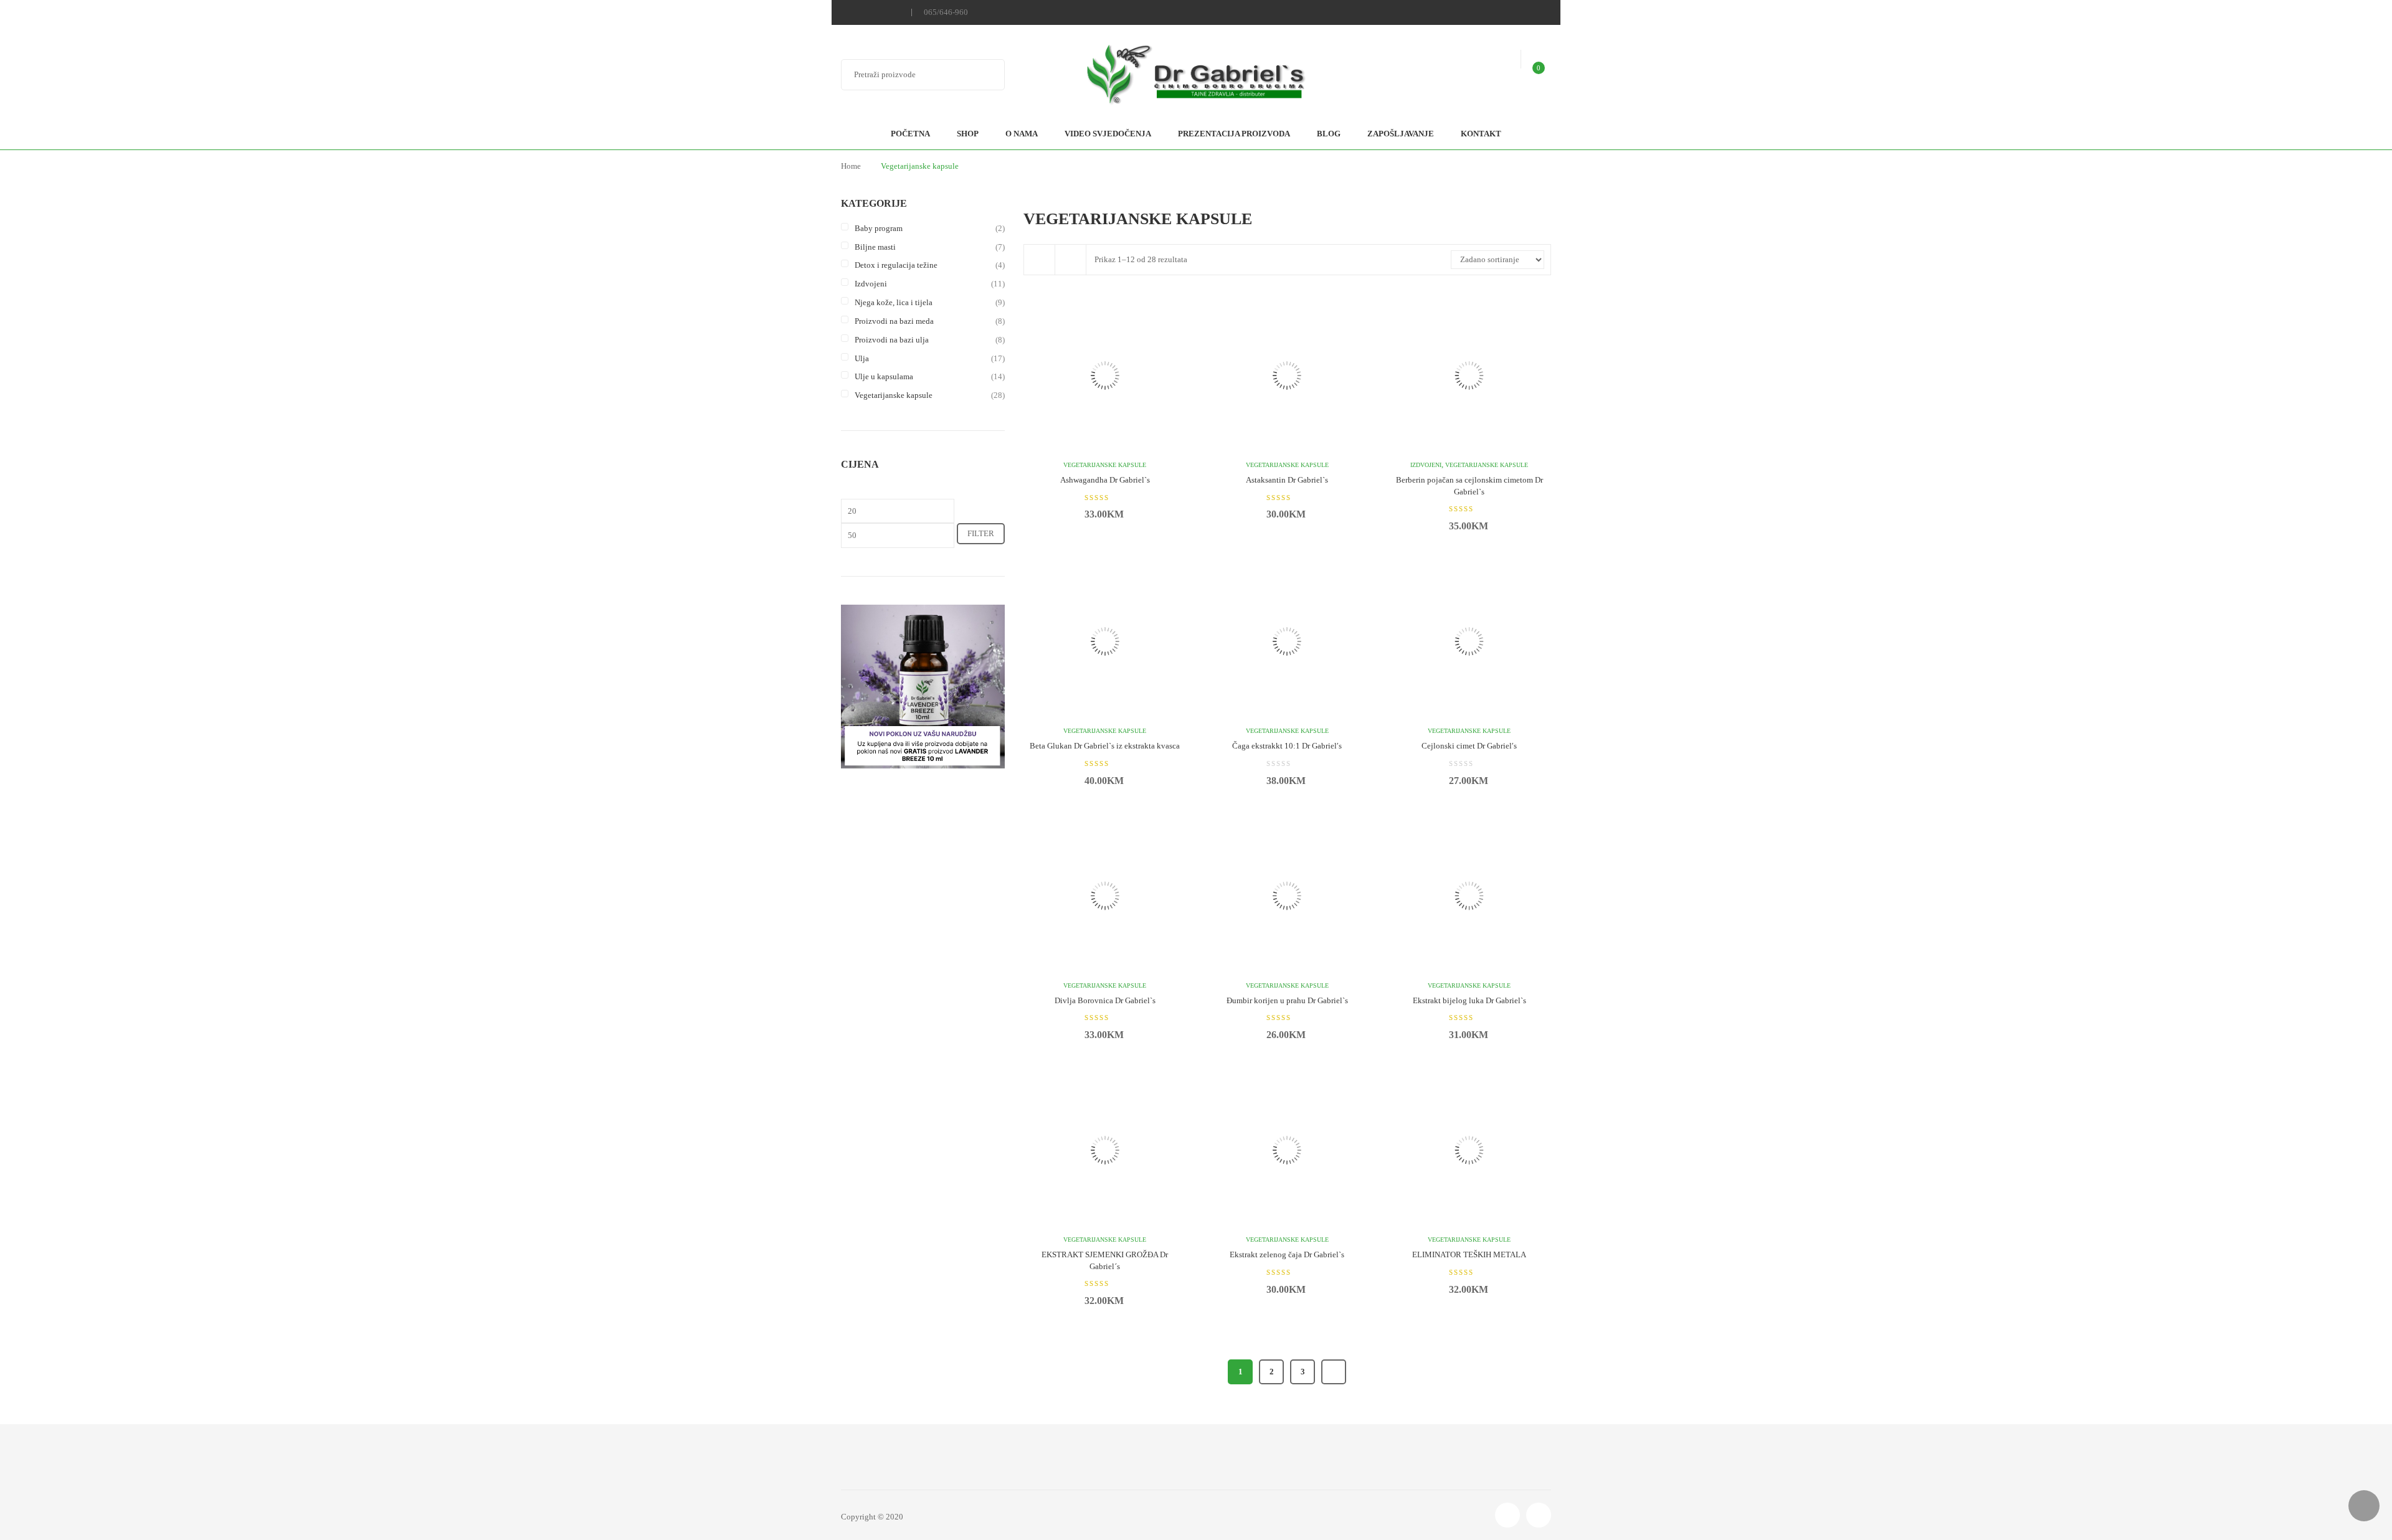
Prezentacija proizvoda (1234, 134)
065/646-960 (946, 12)
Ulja (862, 358)
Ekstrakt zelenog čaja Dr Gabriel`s (1287, 1254)
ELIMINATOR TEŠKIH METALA (1469, 1254)
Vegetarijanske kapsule (894, 395)
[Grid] (1040, 260)
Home (851, 166)
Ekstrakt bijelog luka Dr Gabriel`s (1469, 1000)
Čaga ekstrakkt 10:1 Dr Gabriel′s (1287, 746)
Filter (981, 533)
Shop (968, 134)
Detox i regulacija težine (896, 265)
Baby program (879, 228)
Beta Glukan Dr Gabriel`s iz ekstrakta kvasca (1105, 746)
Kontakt (1481, 134)
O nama (1022, 134)
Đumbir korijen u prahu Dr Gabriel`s (1287, 1000)
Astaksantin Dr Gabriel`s (1287, 480)
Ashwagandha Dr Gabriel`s (1105, 480)
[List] (1071, 260)
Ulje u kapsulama (884, 376)
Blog (1329, 134)
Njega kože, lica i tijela (894, 302)
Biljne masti (875, 247)
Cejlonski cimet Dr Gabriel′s (1469, 746)
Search (987, 75)
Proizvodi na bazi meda (894, 321)
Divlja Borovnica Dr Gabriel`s (1105, 1000)
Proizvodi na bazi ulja (892, 340)
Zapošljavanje (1401, 134)
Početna (910, 134)
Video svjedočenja (1108, 134)
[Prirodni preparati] (1196, 76)
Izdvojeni (871, 284)
